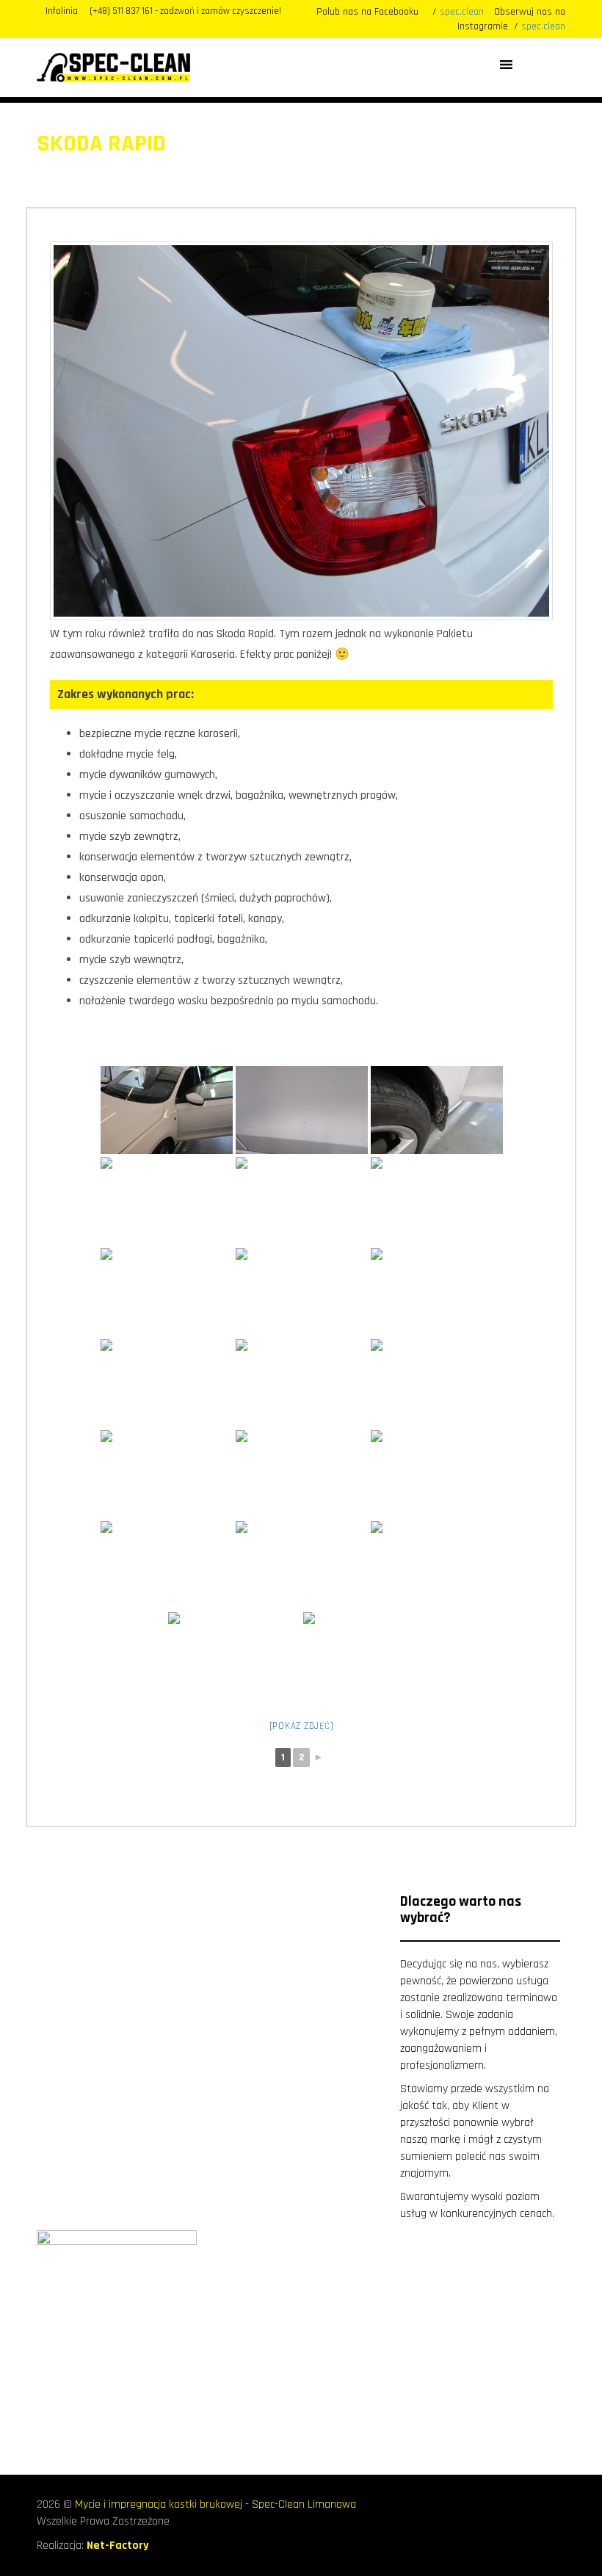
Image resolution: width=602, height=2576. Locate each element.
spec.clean (462, 12)
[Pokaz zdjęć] (302, 1726)
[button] (527, 65)
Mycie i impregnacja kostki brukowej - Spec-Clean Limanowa (215, 2504)
